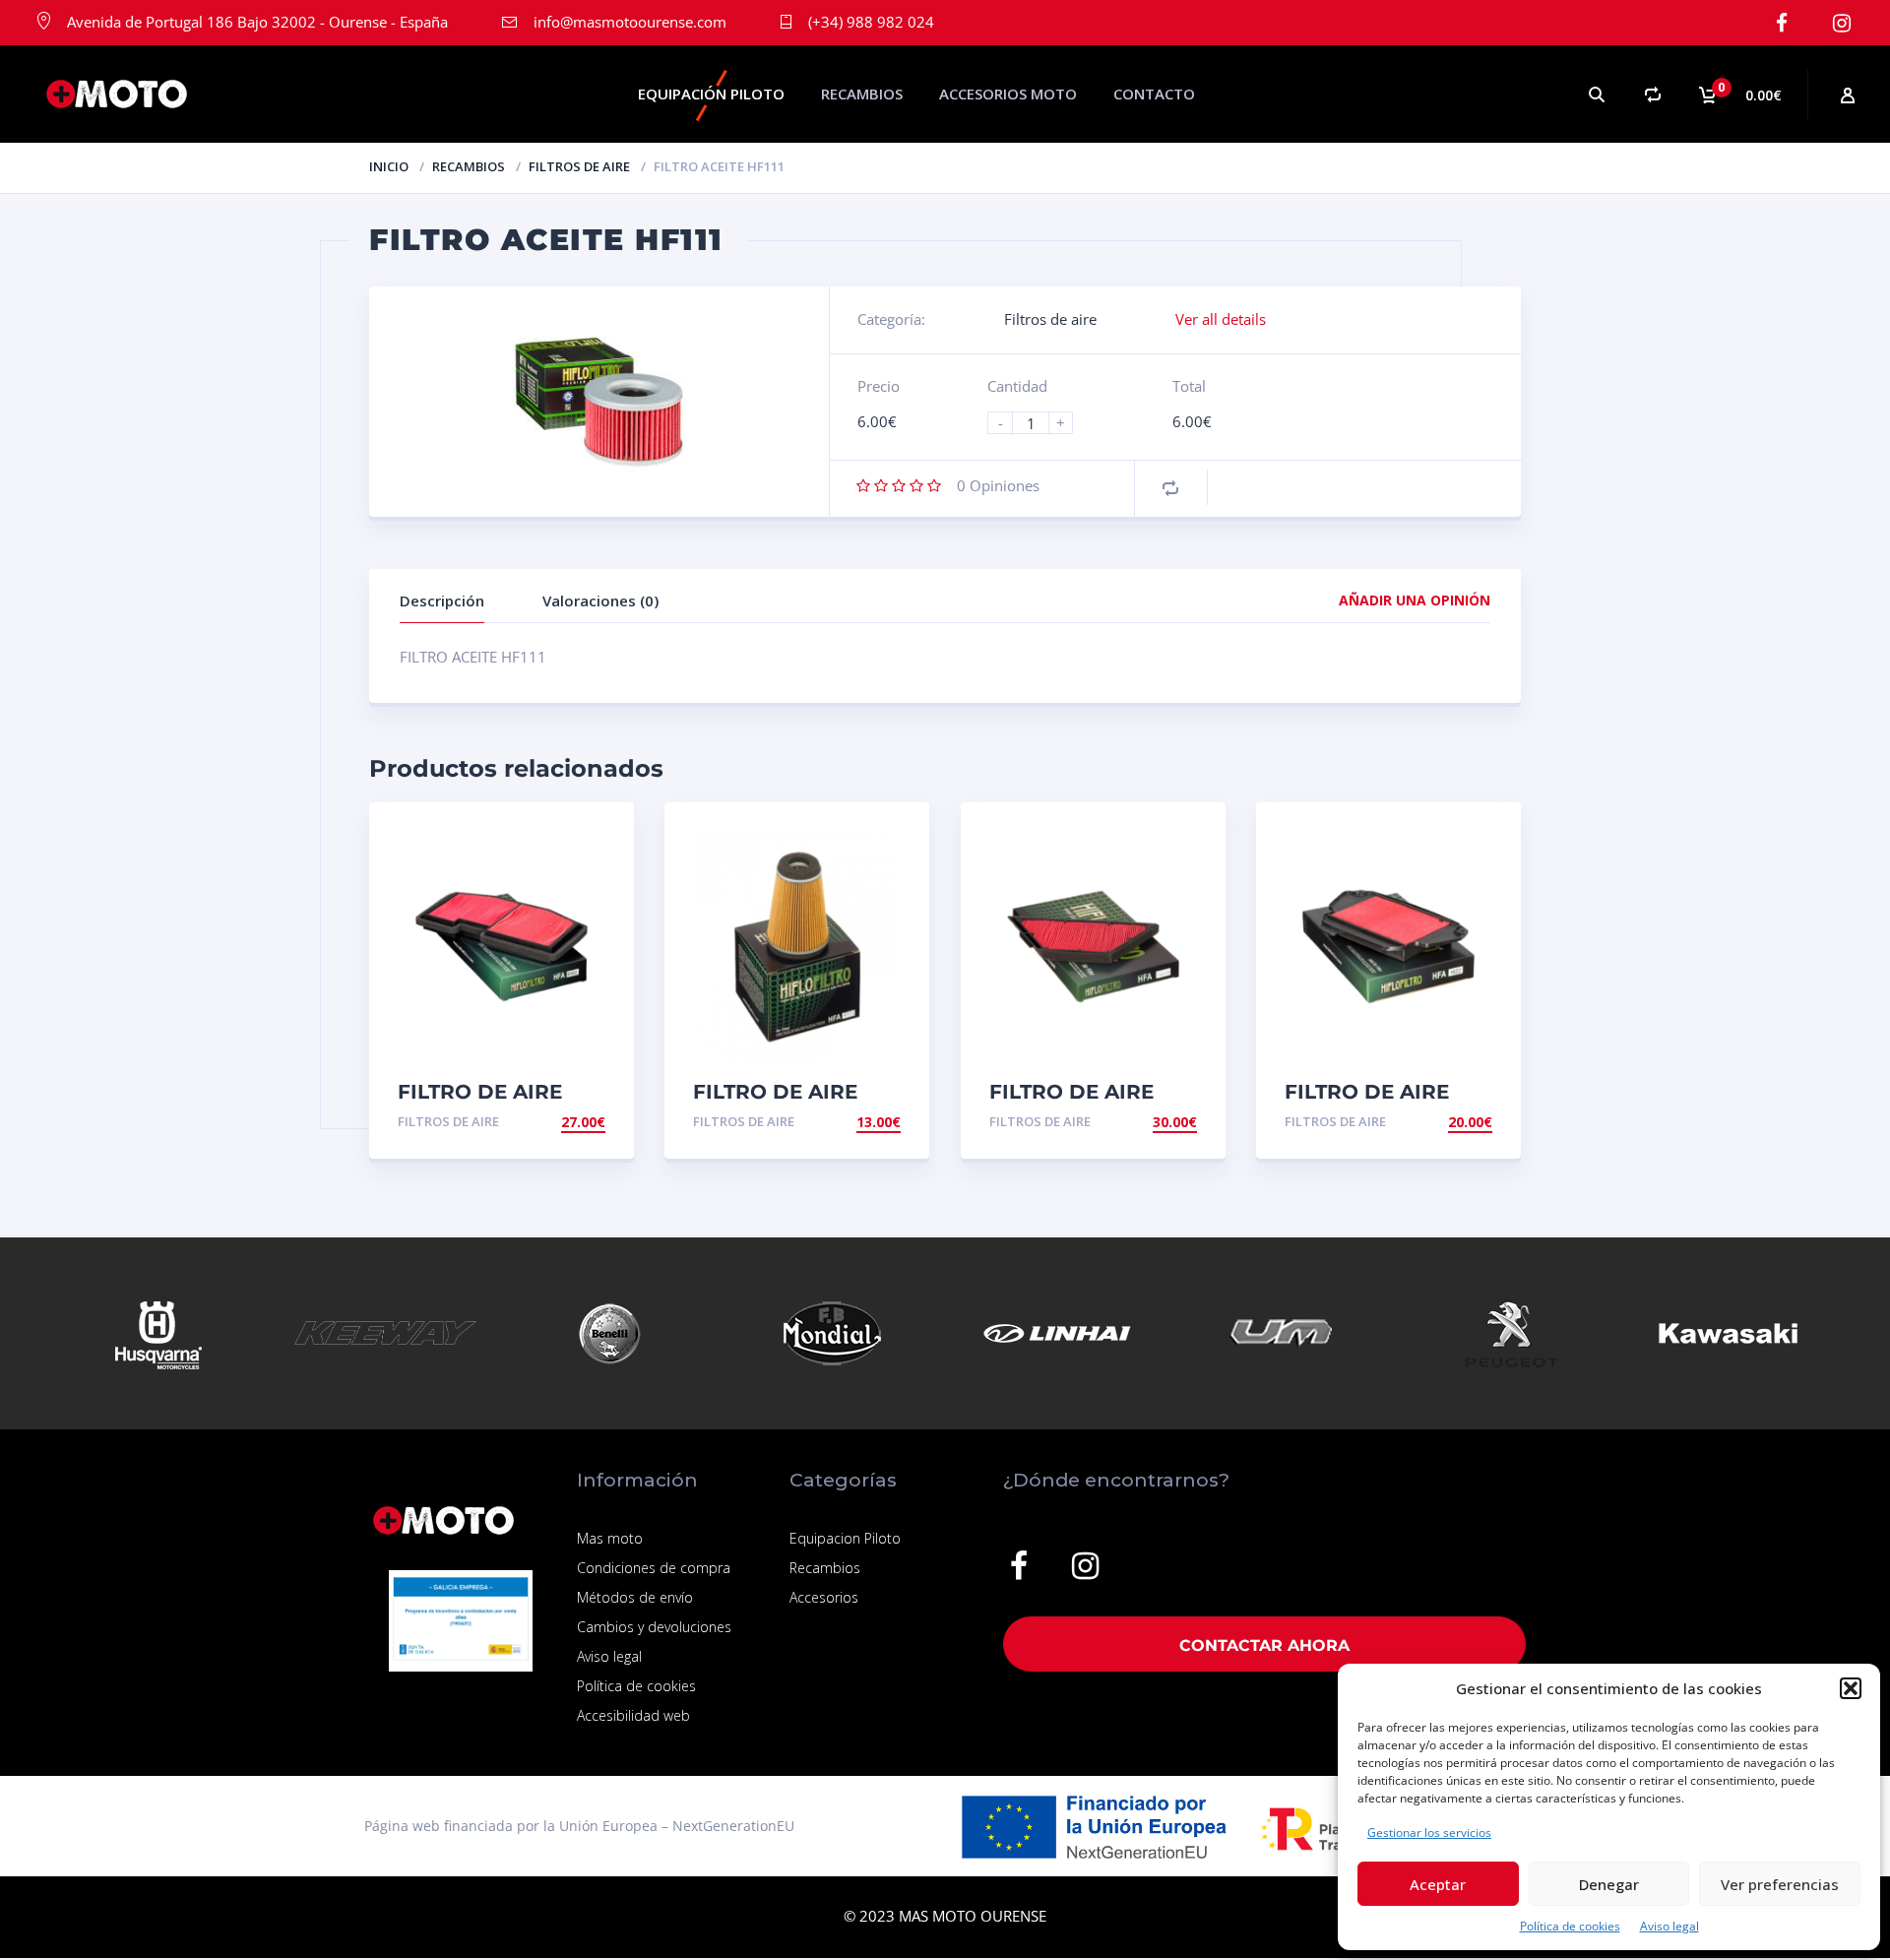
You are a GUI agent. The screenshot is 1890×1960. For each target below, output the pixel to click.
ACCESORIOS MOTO (1008, 94)
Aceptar (1438, 1884)
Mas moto (610, 1538)
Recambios (469, 166)
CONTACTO (1154, 94)
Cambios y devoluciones (654, 1627)
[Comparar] (1653, 94)
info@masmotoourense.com (630, 22)
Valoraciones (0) (600, 601)
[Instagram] (1842, 23)
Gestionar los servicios (1429, 1833)
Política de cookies (1570, 1926)
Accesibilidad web (633, 1715)
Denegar (1609, 1884)
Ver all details (1221, 319)
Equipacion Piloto (845, 1538)
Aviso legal (1669, 1926)
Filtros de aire (579, 166)
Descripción (442, 601)
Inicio (389, 166)
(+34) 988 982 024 (871, 22)
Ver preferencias (1780, 1884)
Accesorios (824, 1597)
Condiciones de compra (654, 1568)
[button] (1851, 1688)
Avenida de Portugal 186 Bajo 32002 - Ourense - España (257, 22)
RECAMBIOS (862, 94)
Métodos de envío (635, 1597)
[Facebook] (1782, 23)
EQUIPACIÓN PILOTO (711, 94)
